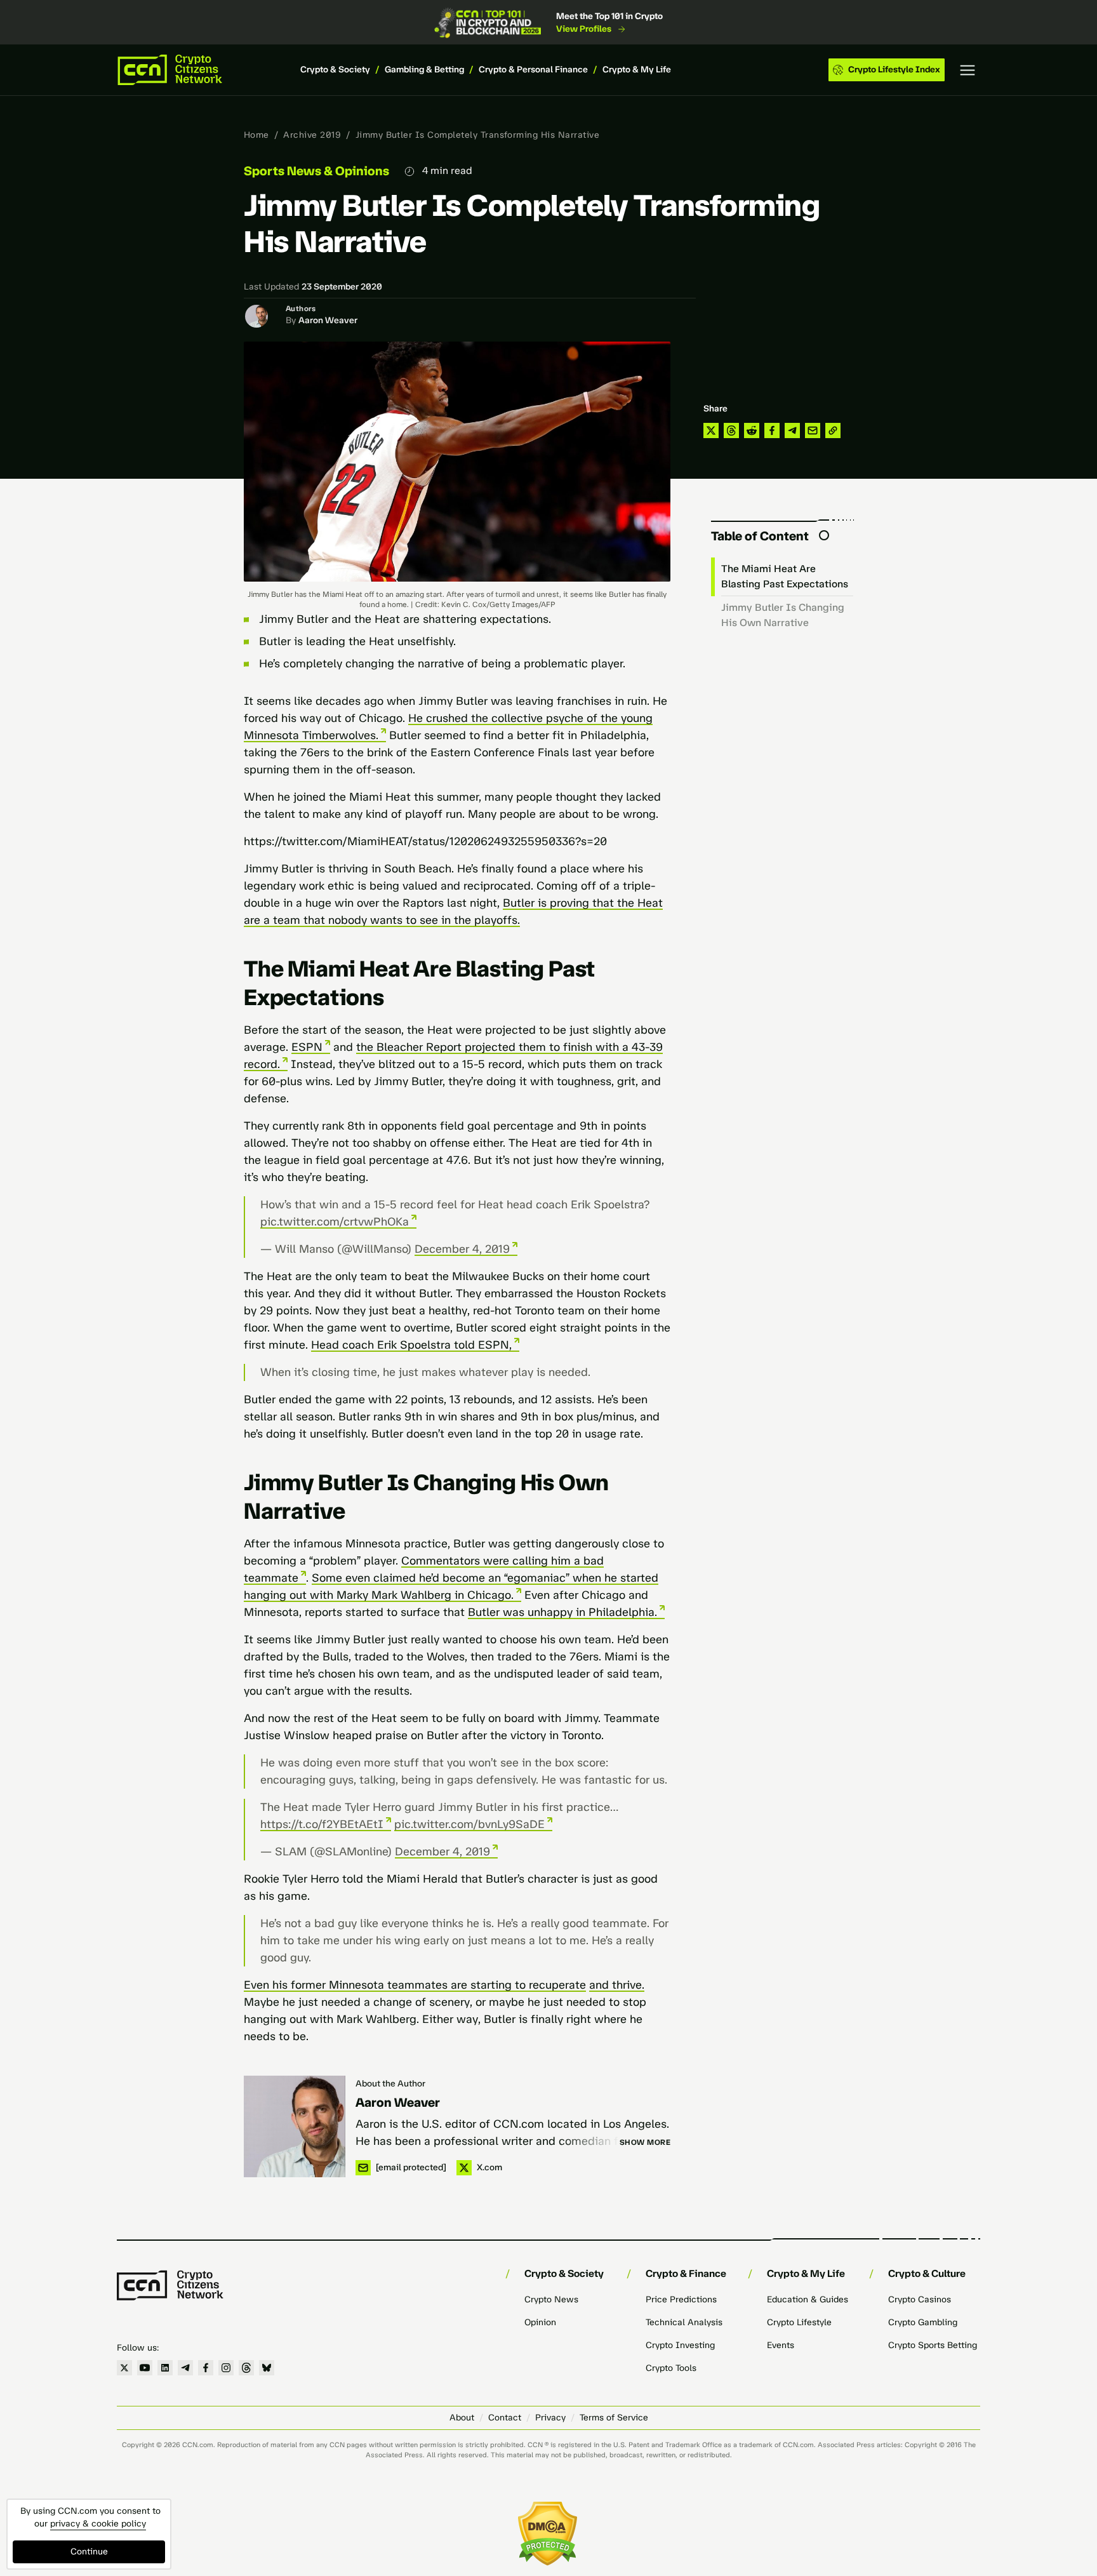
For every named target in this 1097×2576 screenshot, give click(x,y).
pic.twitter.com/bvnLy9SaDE (469, 1824)
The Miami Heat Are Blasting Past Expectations (785, 576)
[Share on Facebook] (772, 430)
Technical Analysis (684, 2322)
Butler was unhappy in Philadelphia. (562, 1612)
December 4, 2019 (462, 1249)
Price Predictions (681, 2299)
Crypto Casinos (920, 2299)
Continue (89, 2552)
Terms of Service (614, 2418)
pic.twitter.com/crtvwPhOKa (335, 1222)
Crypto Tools (671, 2368)
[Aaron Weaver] (295, 2126)
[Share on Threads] (731, 430)
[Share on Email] (813, 430)
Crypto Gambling (923, 2322)
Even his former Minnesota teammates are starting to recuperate (415, 1985)
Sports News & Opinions (316, 171)
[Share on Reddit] (752, 430)
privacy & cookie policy (98, 2524)
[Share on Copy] (833, 430)
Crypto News (551, 2299)
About (462, 2418)
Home (256, 135)
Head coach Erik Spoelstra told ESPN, (411, 1345)
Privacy (550, 2418)
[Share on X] (711, 430)
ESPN (307, 1047)
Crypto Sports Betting (933, 2345)
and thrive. (617, 1985)
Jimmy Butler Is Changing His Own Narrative (783, 615)
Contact (505, 2418)
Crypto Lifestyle (799, 2322)
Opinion (540, 2322)
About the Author (390, 2084)
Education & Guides (808, 2299)
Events (781, 2345)
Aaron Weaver (328, 320)
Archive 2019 (312, 135)
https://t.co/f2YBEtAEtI (322, 1824)
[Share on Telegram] (792, 430)
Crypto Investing (680, 2345)
